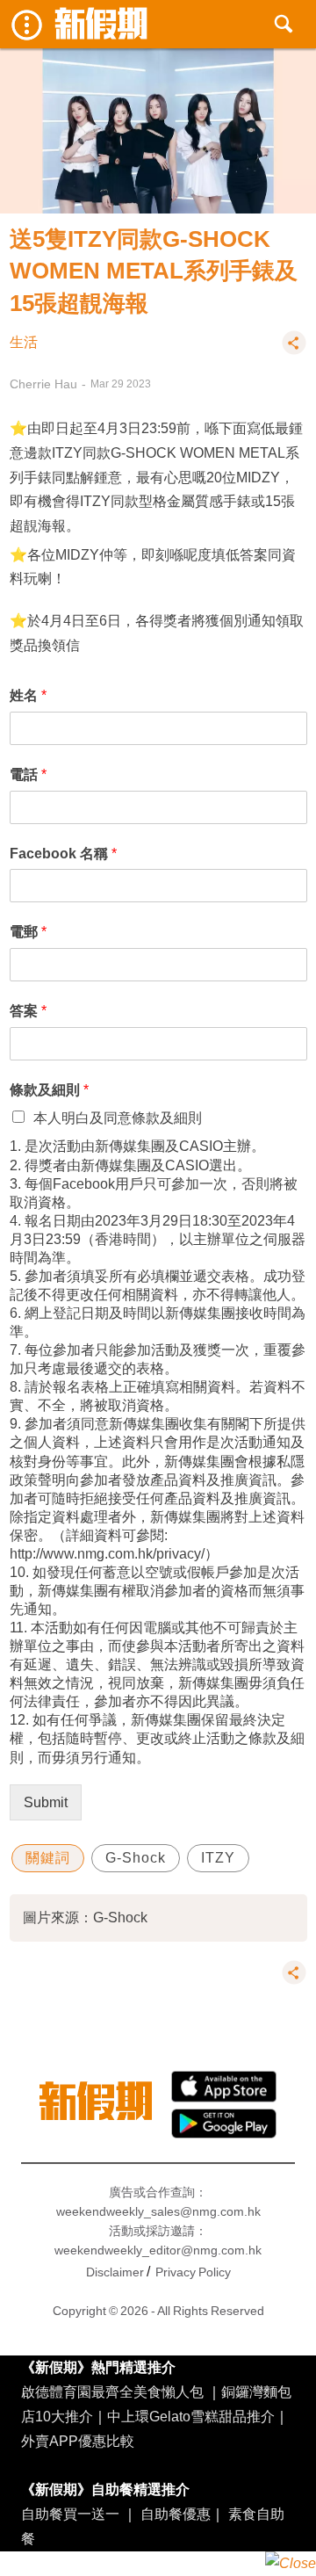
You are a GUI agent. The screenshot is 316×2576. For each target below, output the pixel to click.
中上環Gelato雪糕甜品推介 (191, 2416)
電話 (28, 774)
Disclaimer (115, 2272)
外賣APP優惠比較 (78, 2441)
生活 (24, 342)
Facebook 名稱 (63, 853)
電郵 (28, 931)
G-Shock (136, 1858)
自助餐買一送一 (70, 2514)
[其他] (294, 351)
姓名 (28, 695)
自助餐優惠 (176, 2514)
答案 (28, 1010)
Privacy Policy (193, 2272)
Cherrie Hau (43, 384)
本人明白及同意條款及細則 (118, 1118)
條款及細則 (49, 1089)
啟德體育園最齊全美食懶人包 (112, 2391)
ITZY (218, 1858)
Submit (46, 1802)
